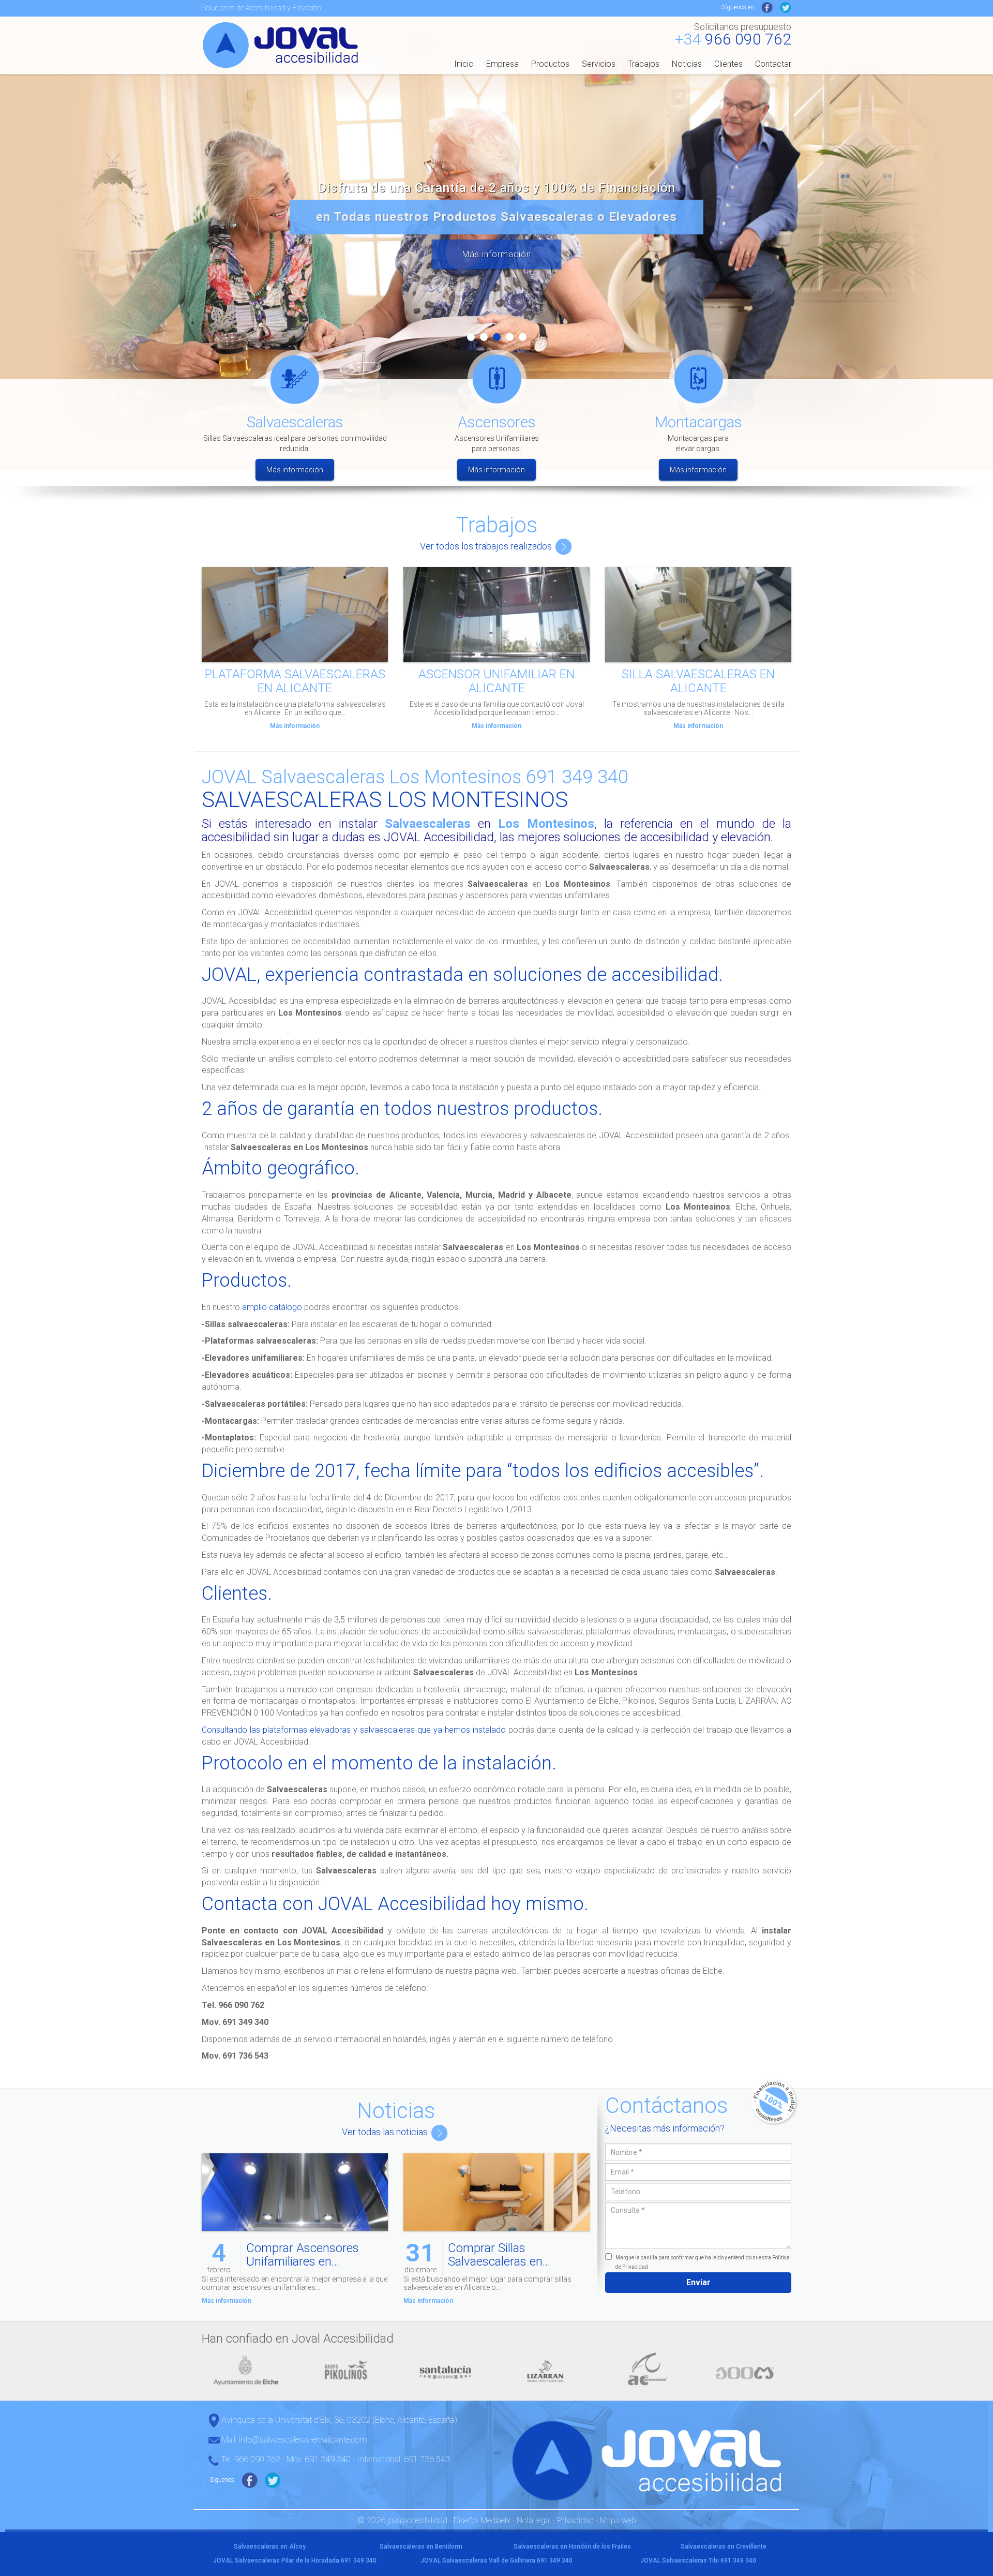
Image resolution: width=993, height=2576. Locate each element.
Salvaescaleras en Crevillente (724, 2547)
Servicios (599, 64)
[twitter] (786, 7)
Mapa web (618, 2520)
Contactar (773, 64)
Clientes (728, 64)
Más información (497, 254)
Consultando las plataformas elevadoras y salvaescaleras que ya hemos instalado (354, 1730)
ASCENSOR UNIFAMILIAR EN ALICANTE (496, 681)
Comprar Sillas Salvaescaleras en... (499, 2255)
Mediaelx (495, 2520)
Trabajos (644, 64)
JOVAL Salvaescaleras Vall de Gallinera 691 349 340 (496, 2560)
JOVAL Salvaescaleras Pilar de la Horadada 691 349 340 (295, 2560)
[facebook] (767, 7)
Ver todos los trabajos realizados (487, 546)
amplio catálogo (272, 1307)
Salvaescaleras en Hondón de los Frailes (572, 2547)
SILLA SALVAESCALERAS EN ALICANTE (698, 681)
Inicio (464, 64)
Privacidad (575, 2520)
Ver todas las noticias (386, 2132)
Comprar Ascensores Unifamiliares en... (303, 2255)
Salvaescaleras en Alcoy (270, 2547)
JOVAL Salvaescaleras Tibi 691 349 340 (698, 2560)
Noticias (687, 64)
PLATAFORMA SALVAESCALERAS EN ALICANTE (295, 681)
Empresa (502, 64)
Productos (550, 64)
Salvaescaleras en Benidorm (421, 2547)
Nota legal (534, 2520)
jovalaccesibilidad (282, 44)
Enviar (698, 2282)
